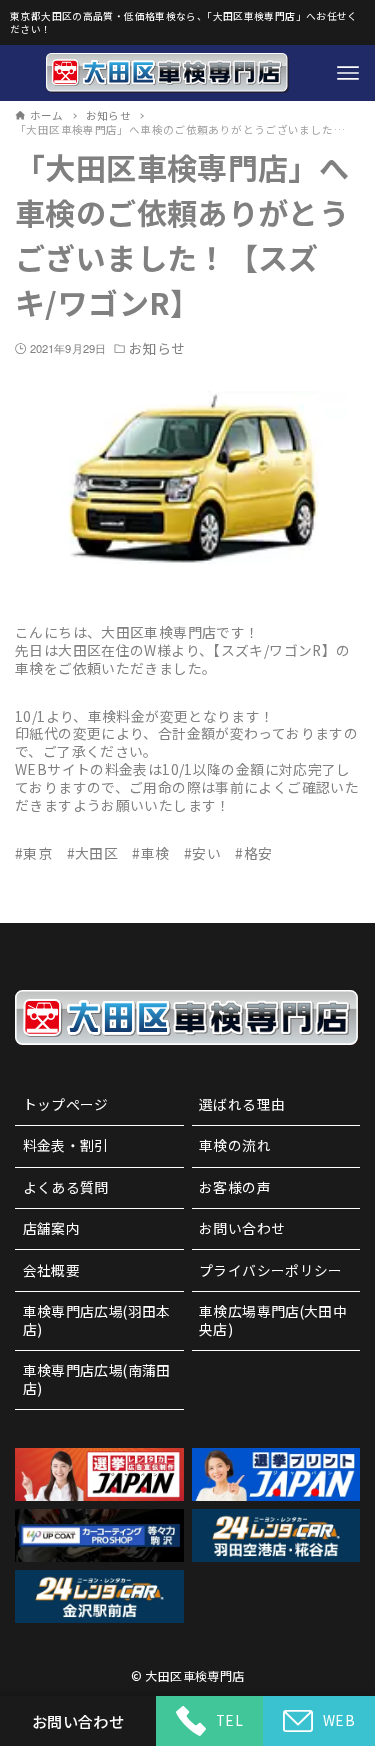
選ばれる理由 (242, 1104)
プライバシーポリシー (271, 1270)
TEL (229, 1720)
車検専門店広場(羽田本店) (97, 1320)
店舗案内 (52, 1228)
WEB (339, 1720)
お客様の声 (235, 1187)
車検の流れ (235, 1145)
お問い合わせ (242, 1228)
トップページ (66, 1104)
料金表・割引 (66, 1145)
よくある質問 (66, 1187)
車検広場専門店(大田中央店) (273, 1320)
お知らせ (157, 349)
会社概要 (52, 1270)
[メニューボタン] (348, 73)
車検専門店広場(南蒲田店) (97, 1379)
